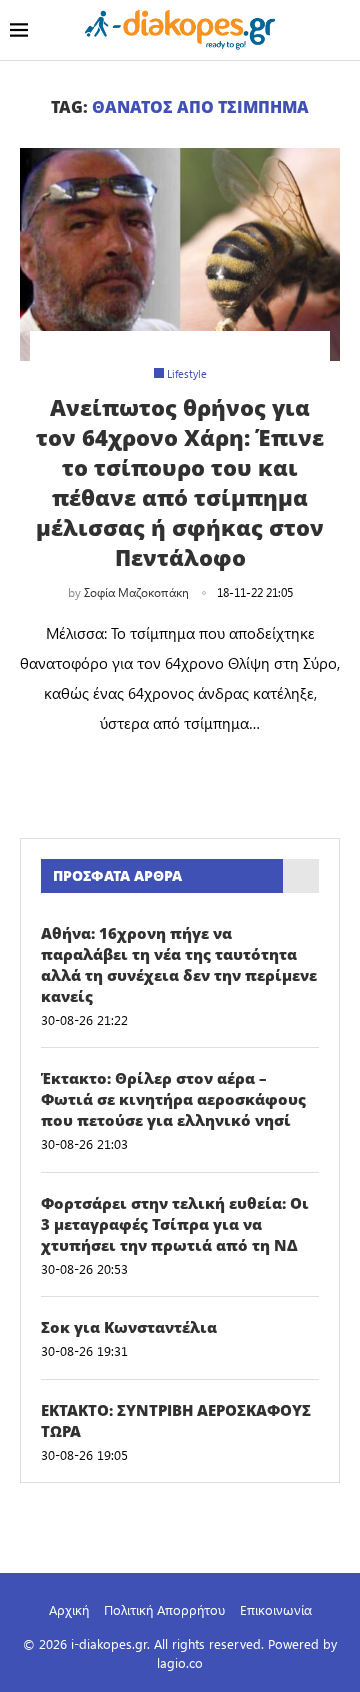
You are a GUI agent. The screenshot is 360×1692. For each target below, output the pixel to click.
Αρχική (69, 1609)
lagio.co (180, 1662)
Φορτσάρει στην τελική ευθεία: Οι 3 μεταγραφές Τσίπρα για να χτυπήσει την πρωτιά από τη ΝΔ (175, 1224)
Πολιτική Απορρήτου (164, 1609)
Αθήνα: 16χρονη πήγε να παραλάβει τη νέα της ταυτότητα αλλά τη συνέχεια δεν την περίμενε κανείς (179, 964)
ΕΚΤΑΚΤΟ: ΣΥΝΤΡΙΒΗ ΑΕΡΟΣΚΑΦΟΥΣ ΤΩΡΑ (176, 1420)
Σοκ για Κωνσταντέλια (129, 1327)
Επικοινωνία (276, 1609)
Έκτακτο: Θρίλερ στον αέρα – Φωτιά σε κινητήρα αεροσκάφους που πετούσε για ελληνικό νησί (173, 1099)
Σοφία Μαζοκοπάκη (136, 592)
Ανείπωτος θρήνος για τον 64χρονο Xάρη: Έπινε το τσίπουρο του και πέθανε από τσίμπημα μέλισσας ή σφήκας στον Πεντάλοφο (180, 482)
